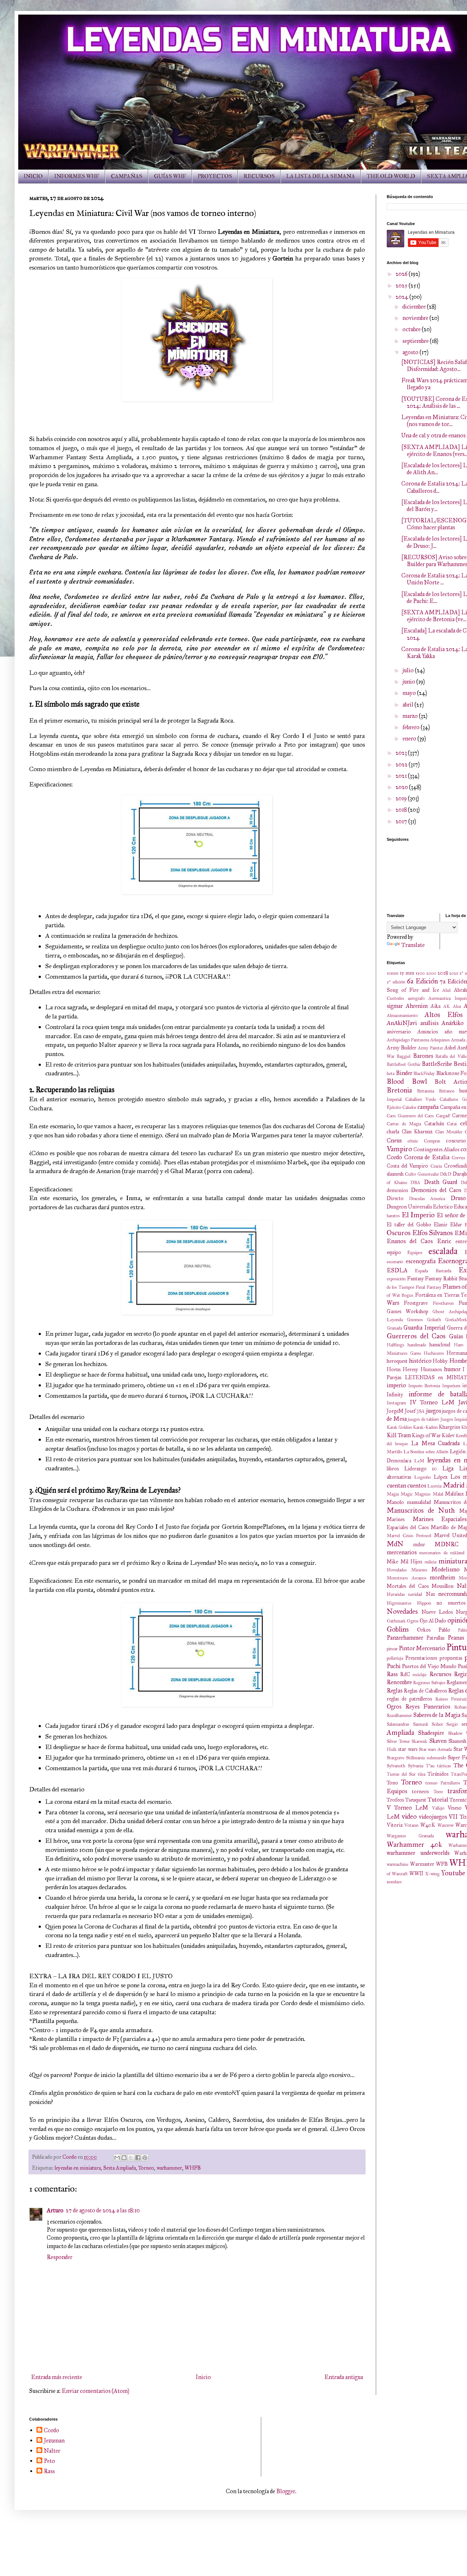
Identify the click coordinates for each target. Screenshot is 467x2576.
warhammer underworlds (418, 1853)
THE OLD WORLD (391, 176)
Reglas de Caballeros (425, 1691)
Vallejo (438, 1808)
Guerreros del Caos (416, 1336)
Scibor (437, 1724)
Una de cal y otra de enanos (433, 435)
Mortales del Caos (408, 1586)
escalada (443, 1251)
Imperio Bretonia (424, 1386)
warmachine (397, 1864)
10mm (393, 973)
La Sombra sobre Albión (426, 1452)
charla (393, 1132)
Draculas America (427, 1199)
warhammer (169, 2168)
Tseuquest (416, 1800)
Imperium (451, 1386)
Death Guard (441, 1182)
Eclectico (443, 1207)
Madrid (454, 1485)
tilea (422, 1774)
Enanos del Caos (410, 1241)
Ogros (413, 1621)
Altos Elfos (444, 1015)
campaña (428, 1107)
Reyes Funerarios (428, 1707)
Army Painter (430, 1048)
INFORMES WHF (77, 176)
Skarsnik (419, 1741)
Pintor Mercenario (422, 1648)
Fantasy (416, 1279)
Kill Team (399, 1435)
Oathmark (396, 1621)
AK (447, 1006)
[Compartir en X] (131, 2158)
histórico (420, 1361)
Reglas (395, 1691)
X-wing (432, 1874)
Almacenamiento (402, 1016)
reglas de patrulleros (409, 1699)
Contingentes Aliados (436, 1149)
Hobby (440, 1361)
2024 (402, 297)
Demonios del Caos (436, 1190)
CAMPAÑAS (127, 176)
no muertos (451, 1603)
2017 (402, 821)
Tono (392, 1783)
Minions (419, 1570)
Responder (59, 2257)
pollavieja (395, 1658)
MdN (395, 1544)
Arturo (55, 2210)
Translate (413, 945)
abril (408, 705)
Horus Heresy (402, 1369)
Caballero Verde (421, 1099)
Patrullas (435, 1638)
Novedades (402, 1611)
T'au (430, 1766)
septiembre (416, 341)
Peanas (456, 1638)
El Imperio (418, 1215)
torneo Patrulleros (443, 1783)
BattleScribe (437, 1064)
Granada (394, 1328)
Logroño (422, 1477)
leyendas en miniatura (78, 2168)
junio (409, 682)
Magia (393, 1494)
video (409, 1816)
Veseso (455, 1808)
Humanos (431, 1369)
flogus (408, 1295)
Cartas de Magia (404, 1124)
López (441, 1477)
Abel (446, 990)
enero (410, 738)
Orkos (424, 1630)
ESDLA (397, 1270)
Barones (423, 1056)
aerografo (416, 998)
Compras (432, 1141)
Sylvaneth (396, 1766)
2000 (431, 973)
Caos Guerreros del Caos (410, 1116)
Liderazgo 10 (421, 1469)
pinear (392, 1649)
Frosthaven (443, 1303)
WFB (442, 1864)
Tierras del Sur (401, 1774)
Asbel (450, 1048)
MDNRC (447, 1544)
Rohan (460, 1707)
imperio (396, 1385)
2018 (402, 810)
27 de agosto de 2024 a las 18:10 (103, 2210)
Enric (444, 1241)
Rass (392, 1674)
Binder (404, 1073)
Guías (456, 1336)
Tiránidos (438, 1774)
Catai (452, 1124)
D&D (446, 1174)
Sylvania (416, 1766)
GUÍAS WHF (170, 176)
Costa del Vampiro (407, 1166)
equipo (394, 1252)
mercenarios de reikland (442, 1553)
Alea (457, 1006)
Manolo (395, 1502)
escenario (395, 1262)
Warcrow (445, 1825)
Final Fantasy (428, 1287)
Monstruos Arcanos (407, 1578)
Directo (395, 1198)
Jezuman (54, 2440)
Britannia (426, 1091)
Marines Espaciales (440, 1519)
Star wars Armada (435, 1749)
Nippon (424, 1603)
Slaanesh (457, 1741)
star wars (408, 1749)
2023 (402, 753)
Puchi (394, 1666)
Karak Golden (399, 1427)
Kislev (448, 1435)
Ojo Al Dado (433, 1621)
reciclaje (420, 1675)
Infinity (395, 1395)
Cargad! (443, 1116)
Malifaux (454, 1494)
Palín (462, 1630)
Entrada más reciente (57, 2377)
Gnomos (415, 1320)
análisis (429, 1023)
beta (391, 1074)
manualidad (419, 1502)
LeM (419, 1461)
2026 (402, 274)
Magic (407, 1494)
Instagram (396, 1403)
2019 (402, 798)
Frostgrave (416, 1303)
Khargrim (449, 1427)
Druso (458, 1198)
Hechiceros (434, 1353)
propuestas (451, 1658)
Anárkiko (453, 1023)
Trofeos (395, 1800)
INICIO (33, 176)
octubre (412, 329)
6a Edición (422, 981)
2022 (402, 764)
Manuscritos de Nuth (421, 1510)
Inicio (203, 2377)
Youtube (453, 1873)
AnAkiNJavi (402, 1023)
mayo (410, 693)
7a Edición (453, 981)
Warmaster (422, 1864)
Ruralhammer (399, 1716)
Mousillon (443, 1586)
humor (452, 1369)
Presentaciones (421, 1658)
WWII (416, 1873)
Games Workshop (408, 1311)
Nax (430, 1594)
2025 (402, 285)
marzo (411, 716)
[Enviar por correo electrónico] (117, 2158)
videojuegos (433, 1817)
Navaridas (396, 1594)
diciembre (415, 307)
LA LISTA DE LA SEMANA (321, 176)
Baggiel (404, 1056)
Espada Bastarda (433, 1271)
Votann (411, 1825)
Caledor (409, 1107)
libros (393, 1469)
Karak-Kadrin (425, 1427)
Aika (435, 1006)
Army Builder (402, 1048)
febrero (412, 727)
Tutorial (438, 1800)
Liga (448, 1468)
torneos (420, 1791)
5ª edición (396, 982)
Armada (458, 1040)
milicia (431, 1562)
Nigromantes (399, 1603)
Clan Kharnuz (417, 1132)
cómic (413, 1141)
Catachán (434, 1123)
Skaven (438, 1741)
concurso (456, 1141)
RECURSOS (259, 176)
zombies (394, 1882)
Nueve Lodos (437, 1612)
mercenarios (402, 1552)
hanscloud (440, 1345)
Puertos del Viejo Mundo (429, 1666)
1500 (420, 973)
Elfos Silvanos (433, 1233)
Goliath (434, 1320)
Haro (459, 1345)
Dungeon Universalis (409, 1207)
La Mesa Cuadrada (436, 1443)
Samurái (420, 1724)
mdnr (419, 1544)
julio (409, 670)
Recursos (440, 1674)
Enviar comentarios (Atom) (95, 2391)
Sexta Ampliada (119, 2168)
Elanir (441, 1225)
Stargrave (395, 1758)
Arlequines (440, 1040)
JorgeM (395, 1411)
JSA (421, 1411)
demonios (397, 1190)
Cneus (394, 1140)
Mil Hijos (412, 1562)
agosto (411, 352)
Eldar (456, 1225)
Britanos (447, 1091)
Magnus (422, 1494)
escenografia (421, 1261)
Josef (410, 1411)
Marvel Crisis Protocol (409, 1536)
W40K (428, 1825)
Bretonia (399, 1090)
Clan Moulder (449, 1132)
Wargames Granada (410, 1836)
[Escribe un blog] (124, 2158)
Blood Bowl (407, 1081)
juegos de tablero (423, 1419)
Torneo (146, 2168)
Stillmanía (415, 1758)
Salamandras (398, 1724)
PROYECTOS (215, 176)
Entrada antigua (344, 2377)
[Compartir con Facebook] (138, 2158)
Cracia (436, 1166)
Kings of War (426, 1435)
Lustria (434, 1486)
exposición (396, 1279)
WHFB (193, 2168)
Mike (392, 1562)
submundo (436, 1758)
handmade (417, 1345)
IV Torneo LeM (432, 1402)
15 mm (407, 973)
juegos (434, 1411)
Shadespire (431, 1733)
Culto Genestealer (422, 1174)
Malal (438, 1494)
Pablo (444, 1630)
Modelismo (445, 1569)
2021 (402, 776)
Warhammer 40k (414, 1844)
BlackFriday (424, 1074)
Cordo (394, 1157)
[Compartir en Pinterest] (145, 2158)
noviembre (416, 318)
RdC (405, 1674)
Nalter (52, 2451)
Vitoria (395, 1825)
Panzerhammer (405, 1638)
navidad (415, 1594)
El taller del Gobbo (409, 1225)
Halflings (395, 1345)
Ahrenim (417, 1006)
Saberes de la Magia (437, 1715)
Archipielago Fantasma (408, 1040)
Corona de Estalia (427, 1157)
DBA (415, 1183)
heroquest (397, 1361)
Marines (396, 1519)
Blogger (286, 2491)
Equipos (415, 1253)
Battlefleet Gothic (404, 1064)
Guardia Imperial (424, 1328)
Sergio (452, 1724)
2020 (402, 787)
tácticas (444, 1766)
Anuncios (428, 1032)
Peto (49, 2461)
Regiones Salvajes (429, 1683)
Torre (438, 1792)
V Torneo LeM (408, 1808)
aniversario (399, 1032)
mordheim (442, 1577)
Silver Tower (398, 1741)
